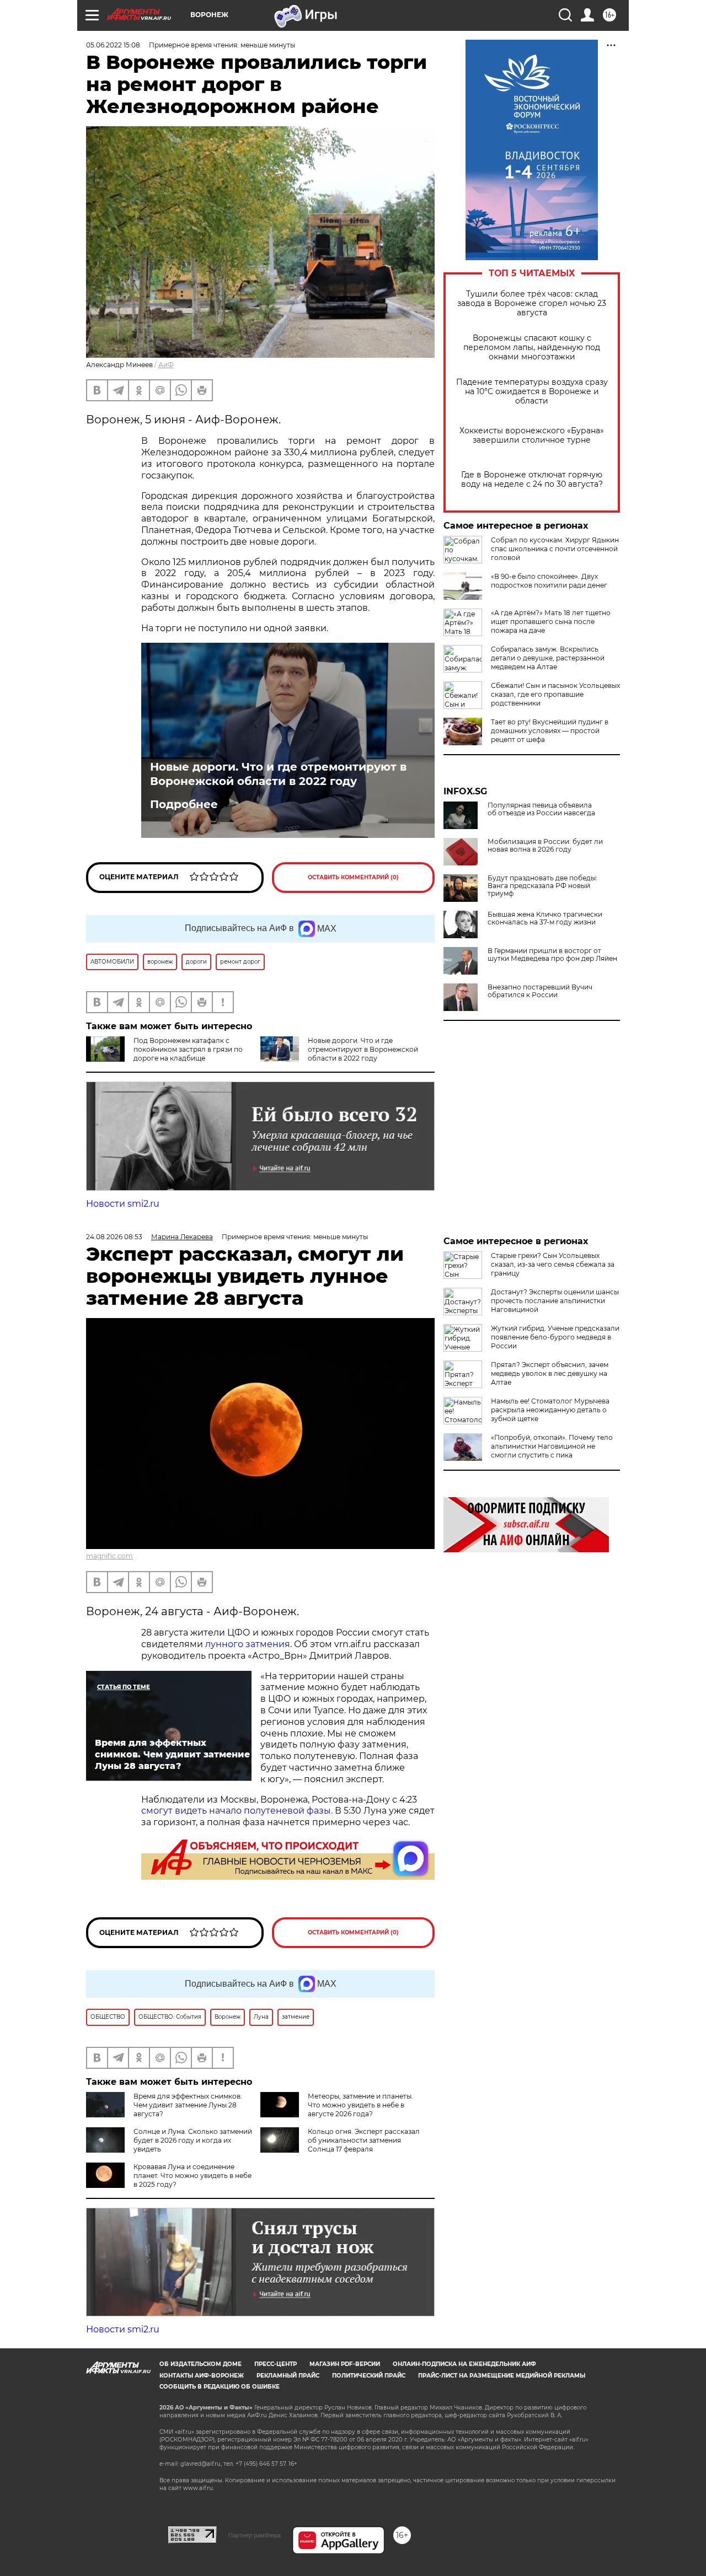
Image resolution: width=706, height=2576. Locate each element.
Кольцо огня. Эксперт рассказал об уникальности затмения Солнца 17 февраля (364, 2140)
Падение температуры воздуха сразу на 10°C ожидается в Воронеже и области (532, 392)
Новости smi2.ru (123, 1204)
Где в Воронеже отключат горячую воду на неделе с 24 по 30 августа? (532, 480)
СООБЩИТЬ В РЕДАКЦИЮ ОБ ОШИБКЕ (220, 2387)
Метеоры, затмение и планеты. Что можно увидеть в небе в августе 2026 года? (360, 2105)
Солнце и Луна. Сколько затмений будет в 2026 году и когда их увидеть (193, 2140)
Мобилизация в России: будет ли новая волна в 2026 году (545, 846)
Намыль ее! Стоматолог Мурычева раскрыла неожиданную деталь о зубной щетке (550, 1410)
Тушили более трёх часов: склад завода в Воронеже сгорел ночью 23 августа (532, 303)
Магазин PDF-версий (345, 2364)
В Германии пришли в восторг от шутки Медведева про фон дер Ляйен (552, 955)
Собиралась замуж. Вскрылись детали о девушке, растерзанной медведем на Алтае (548, 658)
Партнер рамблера (255, 2535)
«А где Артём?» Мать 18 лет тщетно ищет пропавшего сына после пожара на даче (551, 622)
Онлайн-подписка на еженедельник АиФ (464, 2364)
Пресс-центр (276, 2364)
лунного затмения (248, 1644)
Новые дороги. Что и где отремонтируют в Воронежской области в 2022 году (278, 774)
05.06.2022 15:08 (113, 45)
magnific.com (109, 1556)
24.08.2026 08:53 (114, 1237)
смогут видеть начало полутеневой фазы (236, 1811)
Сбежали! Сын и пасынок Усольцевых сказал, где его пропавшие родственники (555, 694)
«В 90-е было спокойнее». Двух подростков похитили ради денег (549, 581)
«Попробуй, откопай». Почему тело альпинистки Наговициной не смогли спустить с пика (552, 1446)
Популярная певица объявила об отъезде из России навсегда (541, 809)
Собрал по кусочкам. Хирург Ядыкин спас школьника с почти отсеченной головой (555, 549)
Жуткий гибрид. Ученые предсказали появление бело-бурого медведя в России (555, 1337)
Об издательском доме (200, 2364)
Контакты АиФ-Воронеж (202, 2376)
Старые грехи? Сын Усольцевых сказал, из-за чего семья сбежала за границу (553, 1264)
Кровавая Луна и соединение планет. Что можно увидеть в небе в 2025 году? (192, 2176)
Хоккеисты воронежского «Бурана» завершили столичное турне (532, 435)
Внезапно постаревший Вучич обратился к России (540, 991)
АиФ (166, 365)
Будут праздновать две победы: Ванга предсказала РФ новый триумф (542, 886)
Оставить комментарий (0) (353, 877)
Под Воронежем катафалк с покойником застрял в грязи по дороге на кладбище (188, 1049)
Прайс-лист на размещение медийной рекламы (502, 2376)
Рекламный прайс (288, 2376)
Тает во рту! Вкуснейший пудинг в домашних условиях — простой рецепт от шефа (550, 731)
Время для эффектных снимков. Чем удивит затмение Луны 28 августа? (188, 2105)
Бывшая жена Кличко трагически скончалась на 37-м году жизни (545, 918)
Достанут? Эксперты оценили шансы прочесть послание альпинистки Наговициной (555, 1301)
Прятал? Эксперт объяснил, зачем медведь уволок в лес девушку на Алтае (550, 1373)
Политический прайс (369, 2376)
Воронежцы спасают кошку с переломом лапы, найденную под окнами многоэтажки (532, 348)
